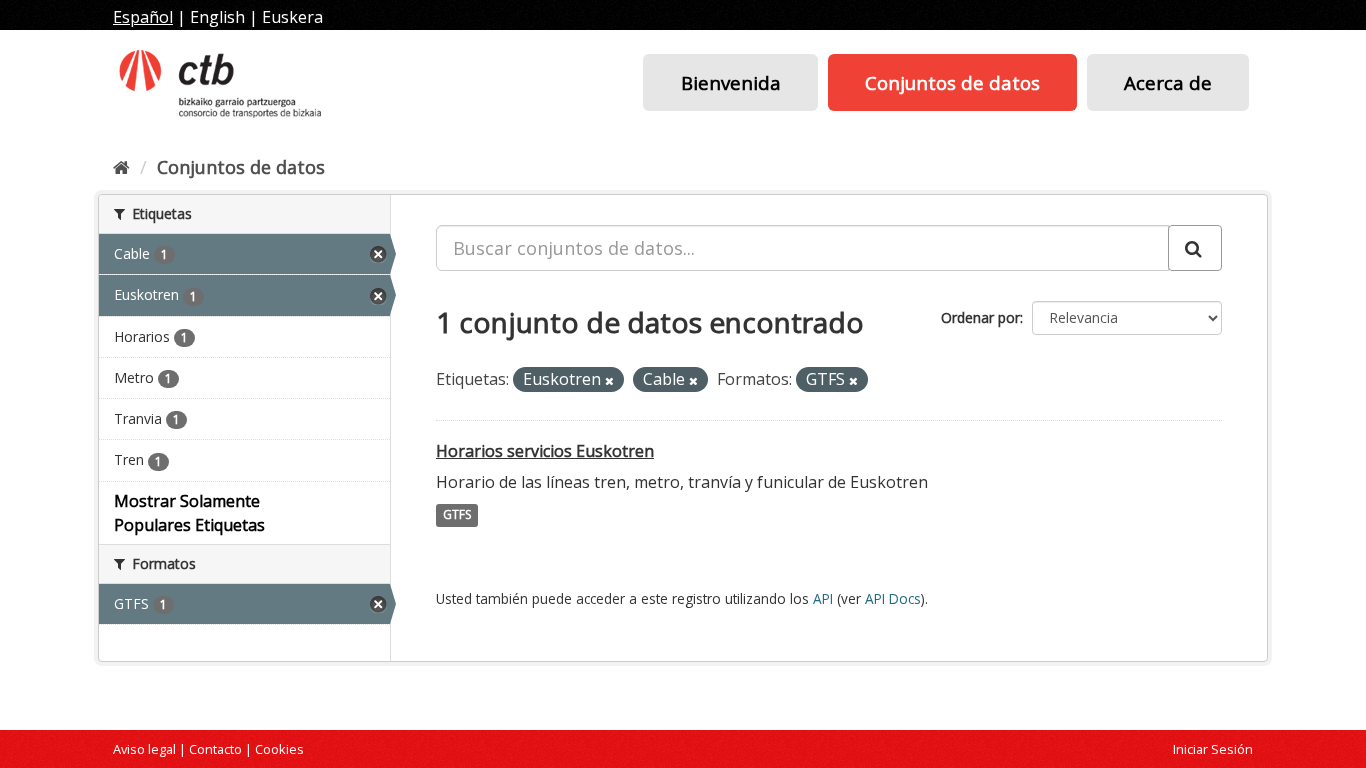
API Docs (893, 598)
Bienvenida (731, 82)
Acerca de (1168, 82)
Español (143, 17)
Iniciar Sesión (1213, 749)
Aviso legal (144, 749)
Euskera (292, 17)
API (823, 598)
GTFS (457, 515)
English (217, 17)
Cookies (279, 749)
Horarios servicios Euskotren (545, 451)
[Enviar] (1195, 248)
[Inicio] (121, 167)
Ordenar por (980, 317)
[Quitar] (609, 380)
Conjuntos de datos (952, 82)
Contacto (215, 749)
